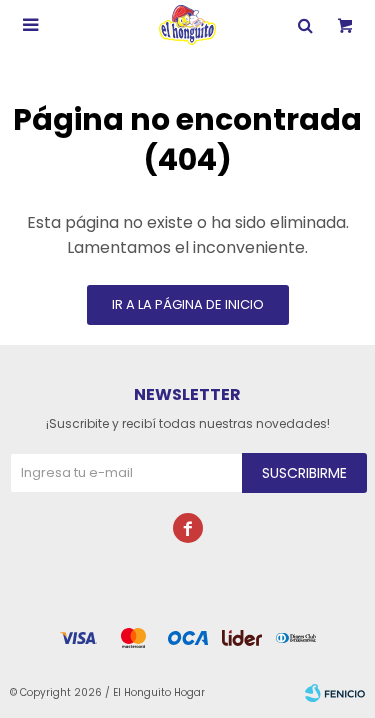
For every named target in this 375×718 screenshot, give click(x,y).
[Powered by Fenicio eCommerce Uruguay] (335, 693)
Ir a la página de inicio (188, 304)
